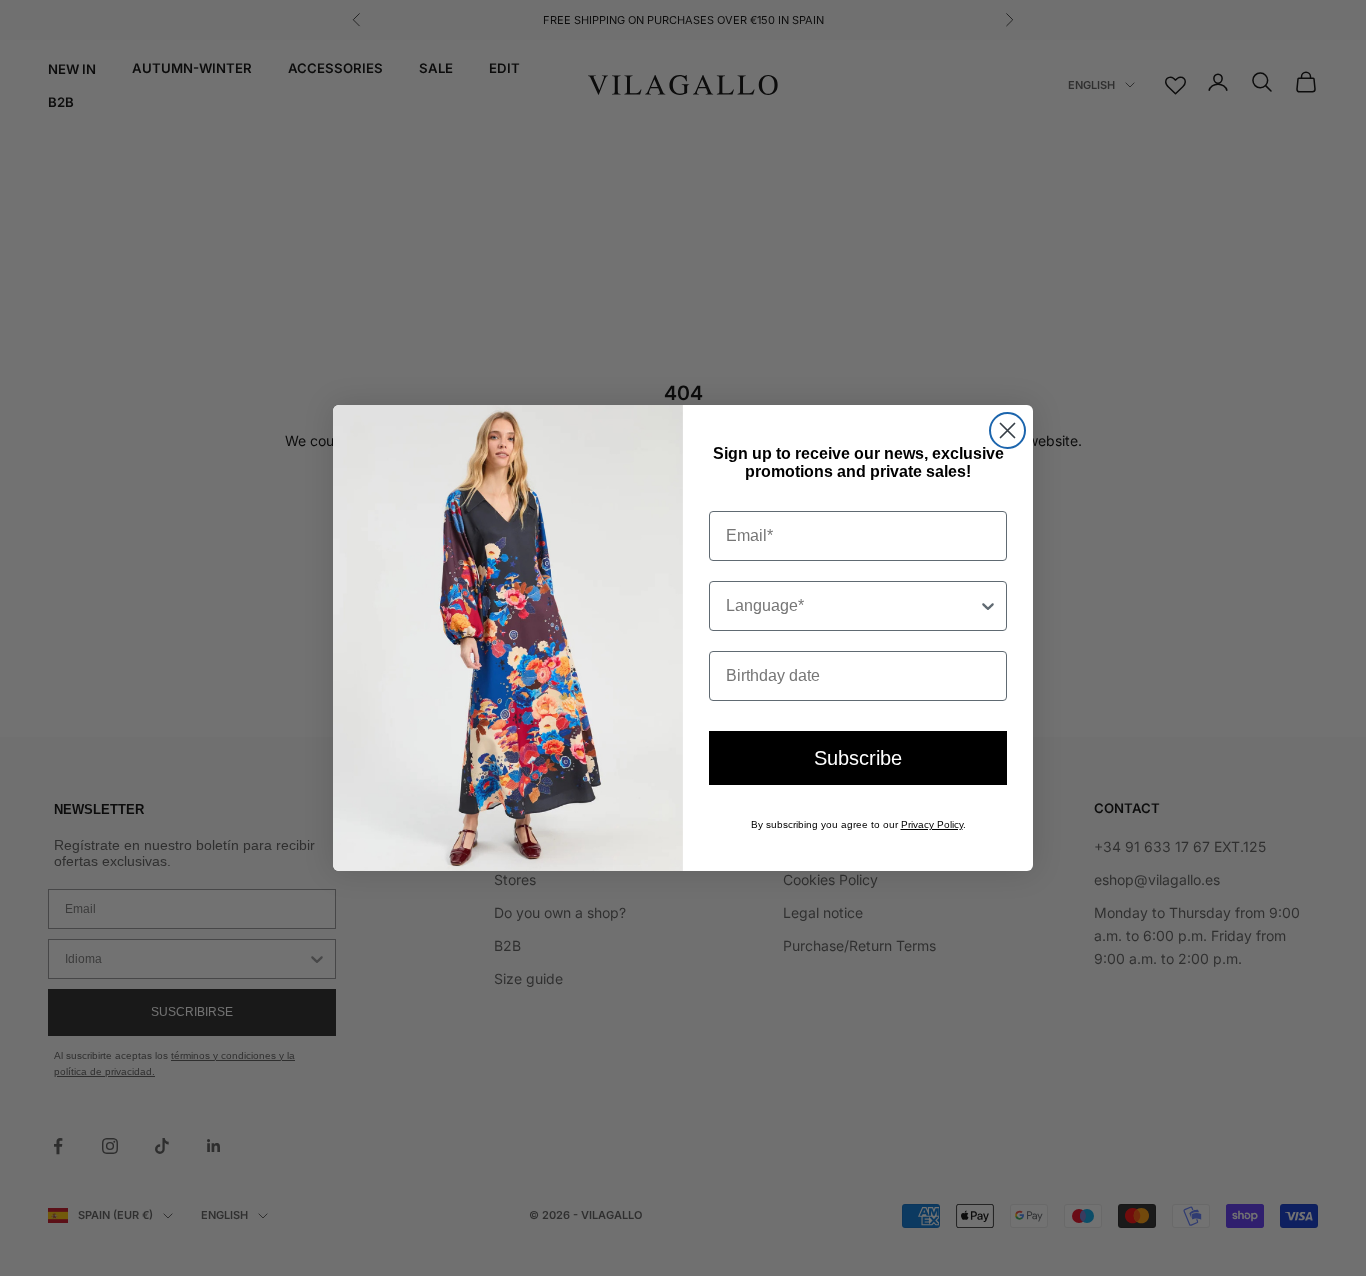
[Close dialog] (1007, 430)
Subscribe (858, 758)
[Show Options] (988, 606)
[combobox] (852, 606)
